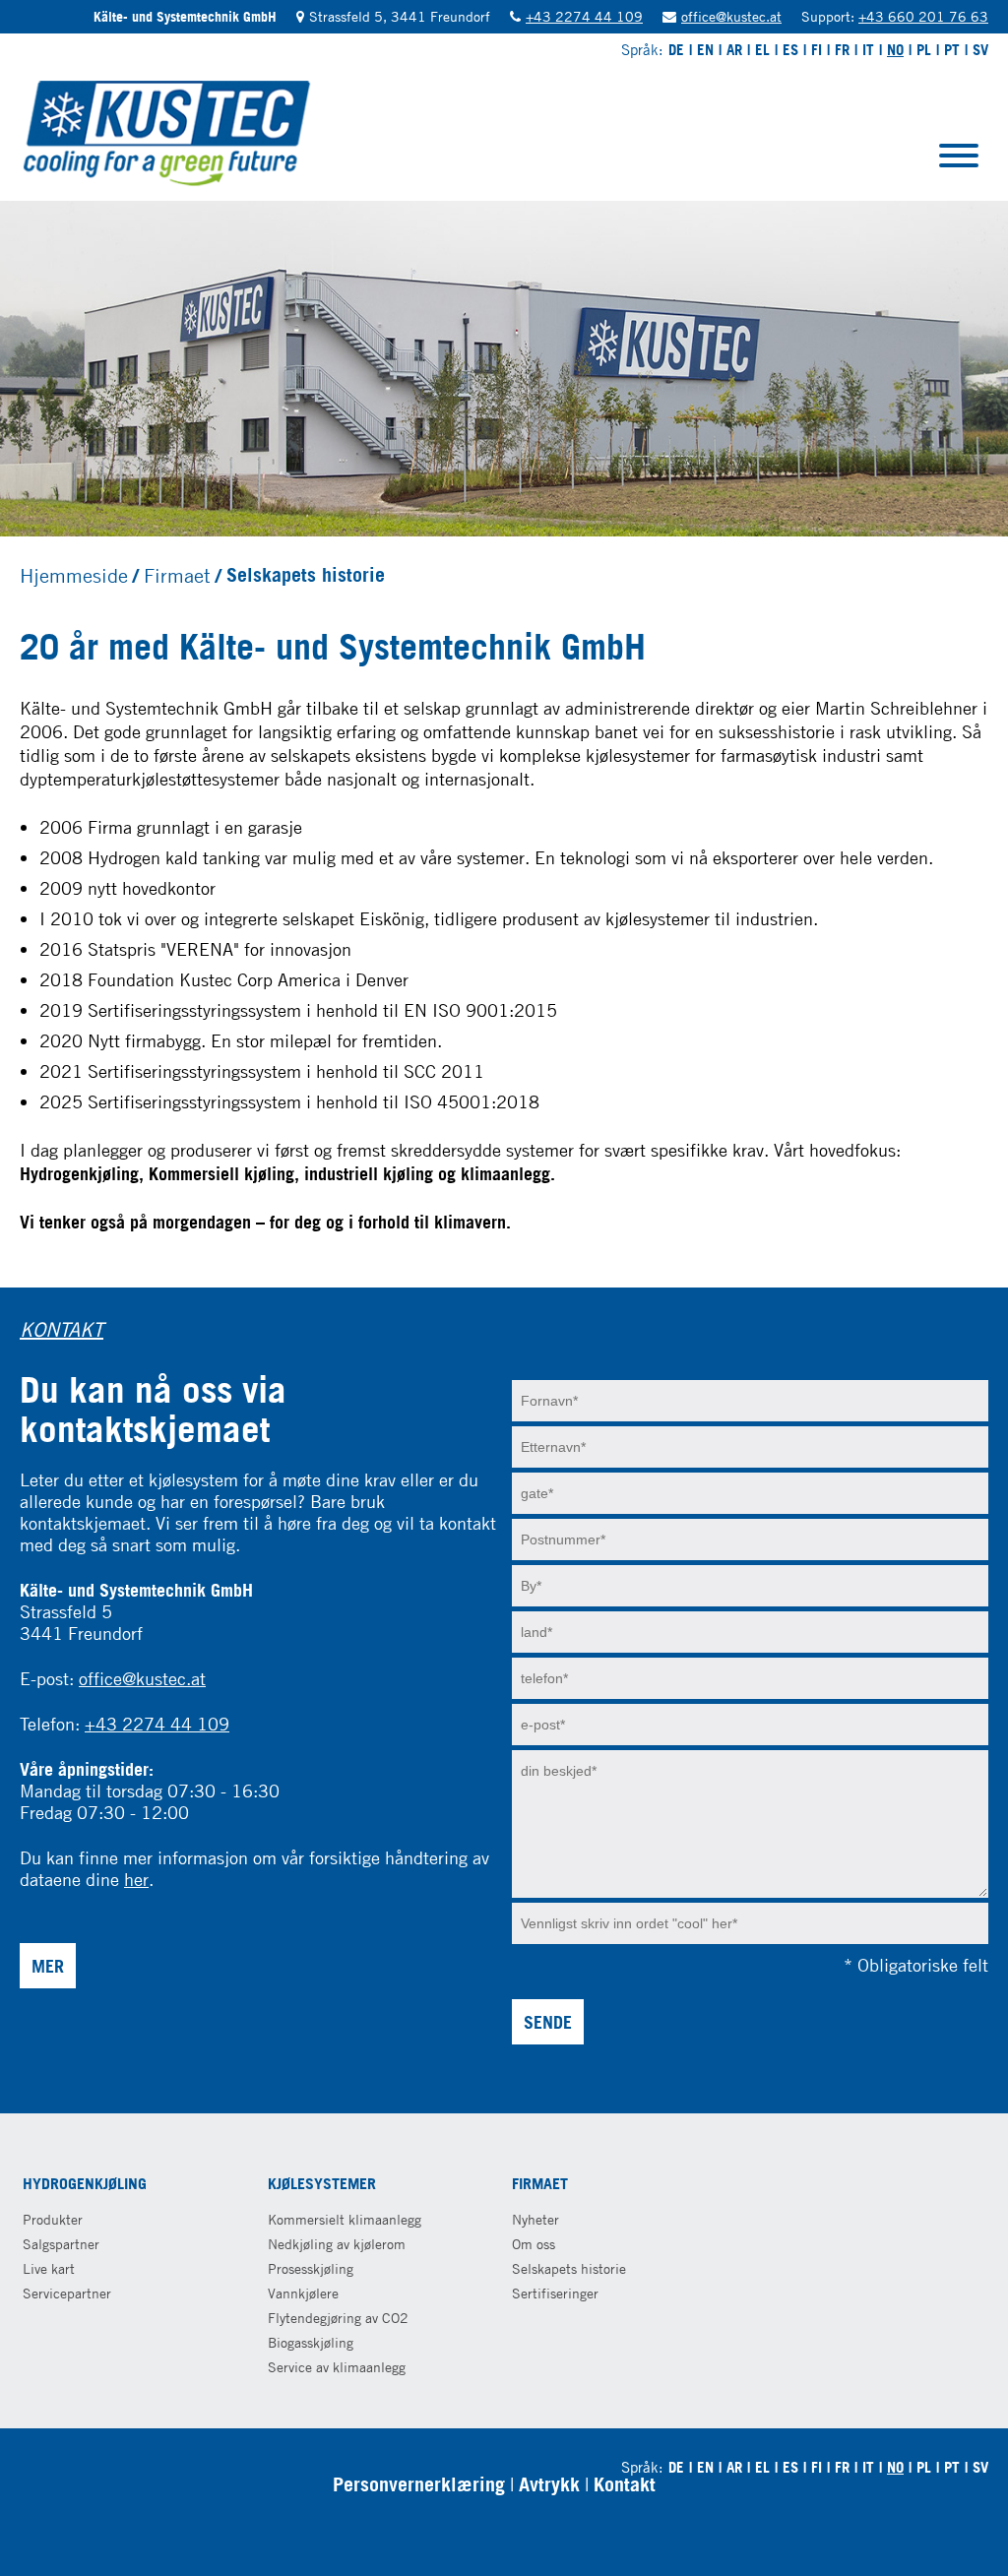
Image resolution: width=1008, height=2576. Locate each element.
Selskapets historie (569, 2268)
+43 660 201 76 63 (923, 16)
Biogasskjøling (311, 2342)
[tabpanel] (504, 369)
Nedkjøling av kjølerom (337, 2244)
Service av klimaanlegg (337, 2367)
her (136, 1879)
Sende (548, 2022)
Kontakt (625, 2484)
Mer (48, 1966)
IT (868, 50)
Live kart (49, 2268)
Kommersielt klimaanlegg (345, 2219)
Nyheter (535, 2219)
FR (842, 50)
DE (676, 50)
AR (734, 50)
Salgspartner (61, 2244)
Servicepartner (67, 2293)
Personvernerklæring (419, 2484)
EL (762, 50)
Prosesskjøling (311, 2268)
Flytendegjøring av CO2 (338, 2318)
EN (705, 50)
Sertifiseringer (555, 2293)
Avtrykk (549, 2484)
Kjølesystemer (322, 2183)
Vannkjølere (303, 2293)
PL (924, 50)
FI (817, 50)
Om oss (534, 2244)
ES (790, 50)
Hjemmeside (74, 575)
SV (980, 50)
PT (952, 50)
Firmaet (177, 575)
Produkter (53, 2219)
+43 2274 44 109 (584, 16)
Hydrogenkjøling (85, 2183)
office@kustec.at (731, 16)
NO (895, 50)
